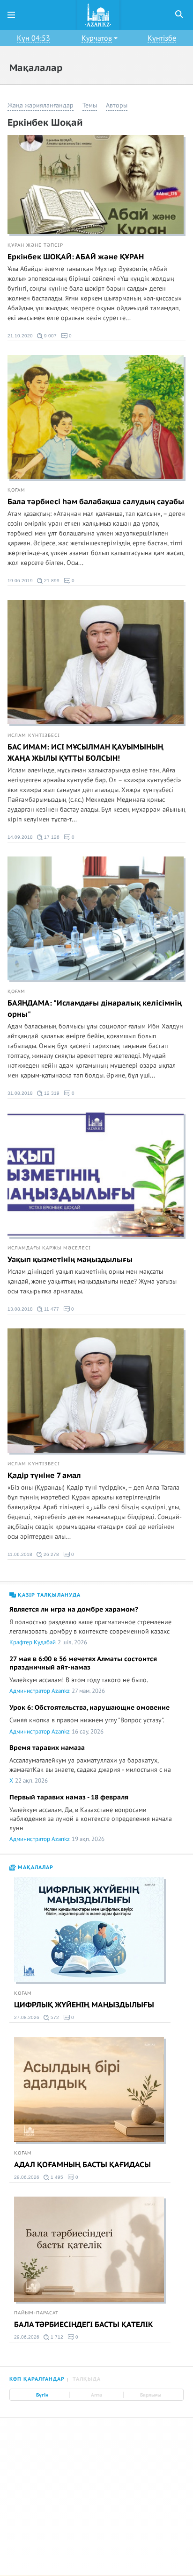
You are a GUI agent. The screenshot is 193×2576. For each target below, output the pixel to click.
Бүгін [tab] (42, 2395)
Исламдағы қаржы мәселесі (49, 1248)
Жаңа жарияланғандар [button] (41, 105)
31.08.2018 (20, 1093)
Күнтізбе (162, 38)
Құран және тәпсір (35, 245)
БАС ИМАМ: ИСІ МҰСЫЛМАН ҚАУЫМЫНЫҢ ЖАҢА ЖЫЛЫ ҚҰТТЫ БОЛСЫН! (85, 753)
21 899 (51, 581)
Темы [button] (90, 105)
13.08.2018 (20, 1309)
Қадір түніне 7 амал (44, 1476)
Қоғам (16, 490)
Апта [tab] (96, 2395)
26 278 (51, 1554)
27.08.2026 (27, 2017)
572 (54, 2017)
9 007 (50, 336)
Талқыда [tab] (87, 2379)
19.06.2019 (20, 581)
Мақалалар (35, 1867)
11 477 (51, 1309)
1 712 (56, 2337)
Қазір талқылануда (48, 1595)
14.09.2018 (20, 837)
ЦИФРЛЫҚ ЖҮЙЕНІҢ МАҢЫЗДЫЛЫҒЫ (84, 2005)
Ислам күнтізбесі (34, 735)
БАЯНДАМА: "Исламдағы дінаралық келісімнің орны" (95, 1009)
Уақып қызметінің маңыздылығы (70, 1260)
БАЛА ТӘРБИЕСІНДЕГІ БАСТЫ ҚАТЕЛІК (84, 2325)
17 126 (51, 837)
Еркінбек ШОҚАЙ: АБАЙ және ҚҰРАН (76, 257)
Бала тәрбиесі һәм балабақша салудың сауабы (96, 502)
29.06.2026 (27, 2177)
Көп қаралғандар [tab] (37, 2379)
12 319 (51, 1093)
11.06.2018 (20, 1554)
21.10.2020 (20, 336)
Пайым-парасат (36, 2313)
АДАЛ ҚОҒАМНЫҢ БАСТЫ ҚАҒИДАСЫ (82, 2165)
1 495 (56, 2177)
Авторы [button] (117, 105)
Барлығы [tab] (151, 2395)
